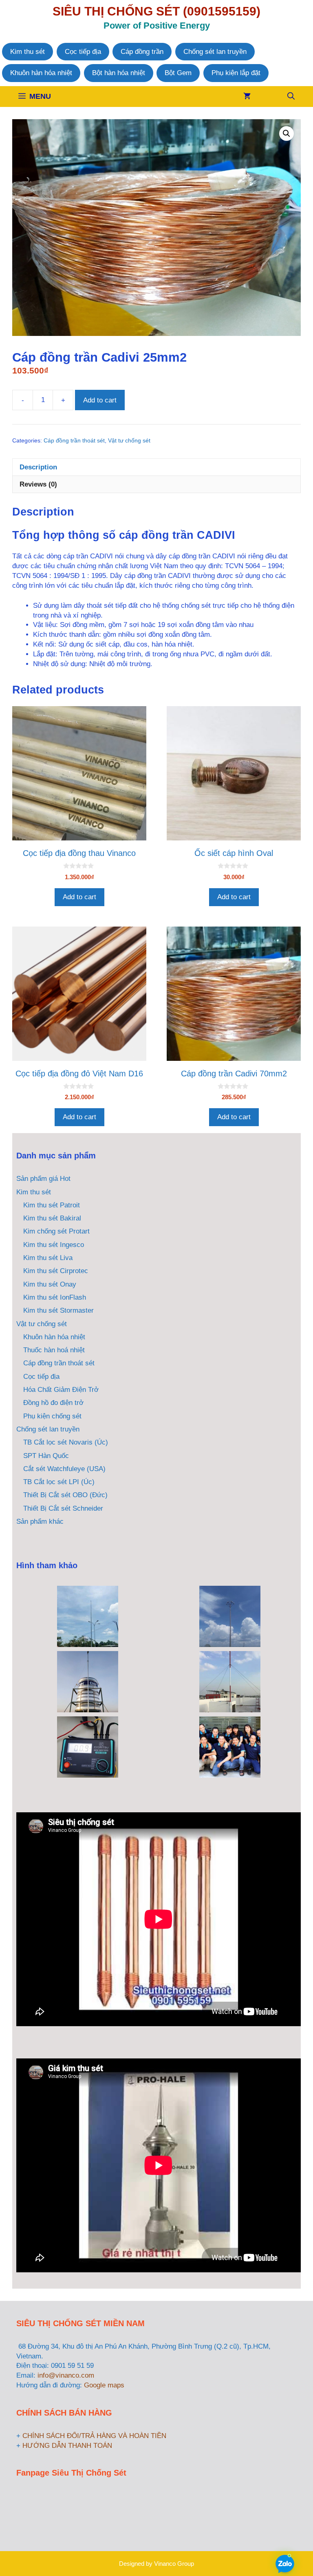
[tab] (156, 467)
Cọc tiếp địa (83, 52)
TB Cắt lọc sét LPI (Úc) (59, 1482)
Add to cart (100, 400)
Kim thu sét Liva (48, 1258)
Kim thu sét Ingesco (54, 1245)
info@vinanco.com (66, 2375)
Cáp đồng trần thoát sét (74, 441)
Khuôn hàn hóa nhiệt (41, 73)
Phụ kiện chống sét (52, 1416)
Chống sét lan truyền (215, 52)
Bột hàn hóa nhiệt (119, 73)
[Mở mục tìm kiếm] (291, 97)
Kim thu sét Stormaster (58, 1310)
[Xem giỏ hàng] (247, 97)
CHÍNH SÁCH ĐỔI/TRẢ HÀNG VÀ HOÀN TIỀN (94, 2436)
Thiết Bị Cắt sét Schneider (63, 1508)
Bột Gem (178, 73)
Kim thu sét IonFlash (55, 1297)
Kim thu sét (28, 52)
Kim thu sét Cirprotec (56, 1271)
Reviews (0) (38, 484)
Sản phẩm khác (40, 1521)
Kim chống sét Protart (56, 1231)
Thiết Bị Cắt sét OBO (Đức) (65, 1495)
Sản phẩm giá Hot (43, 1179)
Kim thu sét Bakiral (52, 1218)
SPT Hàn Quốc (46, 1456)
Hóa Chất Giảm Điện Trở (61, 1390)
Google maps (104, 2385)
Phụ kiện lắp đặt (236, 73)
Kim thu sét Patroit (52, 1205)
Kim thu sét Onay (50, 1284)
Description (38, 467)
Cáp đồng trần (142, 52)
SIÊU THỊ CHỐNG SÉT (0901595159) (156, 11)
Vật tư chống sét (129, 441)
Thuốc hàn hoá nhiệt (54, 1350)
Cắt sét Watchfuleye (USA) (64, 1469)
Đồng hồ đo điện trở (53, 1403)
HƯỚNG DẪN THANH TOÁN (67, 2446)
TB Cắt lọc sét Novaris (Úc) (66, 1442)
